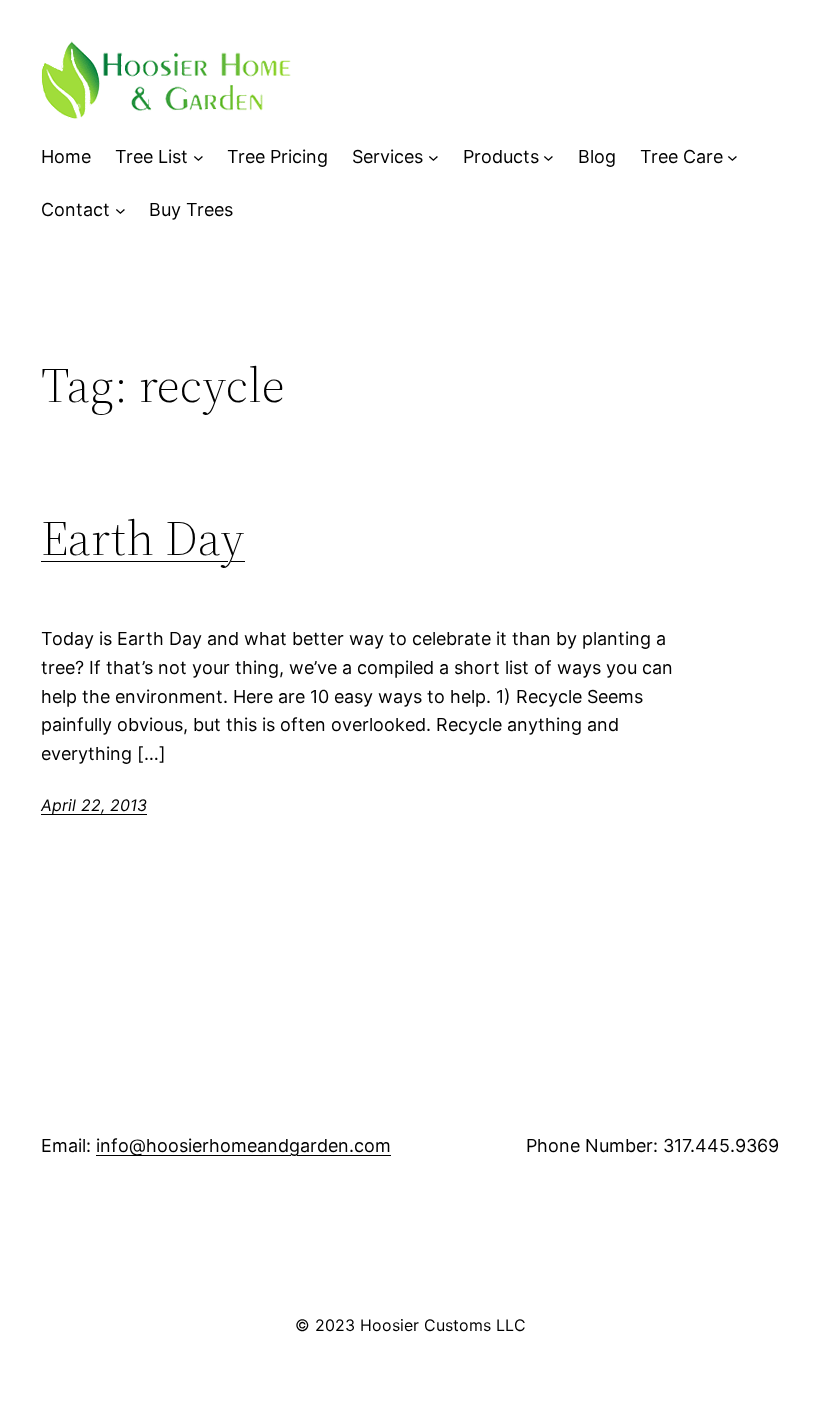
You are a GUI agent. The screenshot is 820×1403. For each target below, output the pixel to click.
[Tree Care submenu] (732, 157)
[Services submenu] (433, 157)
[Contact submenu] (120, 210)
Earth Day (143, 538)
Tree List (151, 156)
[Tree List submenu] (198, 157)
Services (387, 156)
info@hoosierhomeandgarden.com (243, 1145)
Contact (75, 209)
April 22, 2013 (94, 805)
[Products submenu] (548, 157)
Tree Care (681, 156)
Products (501, 156)
